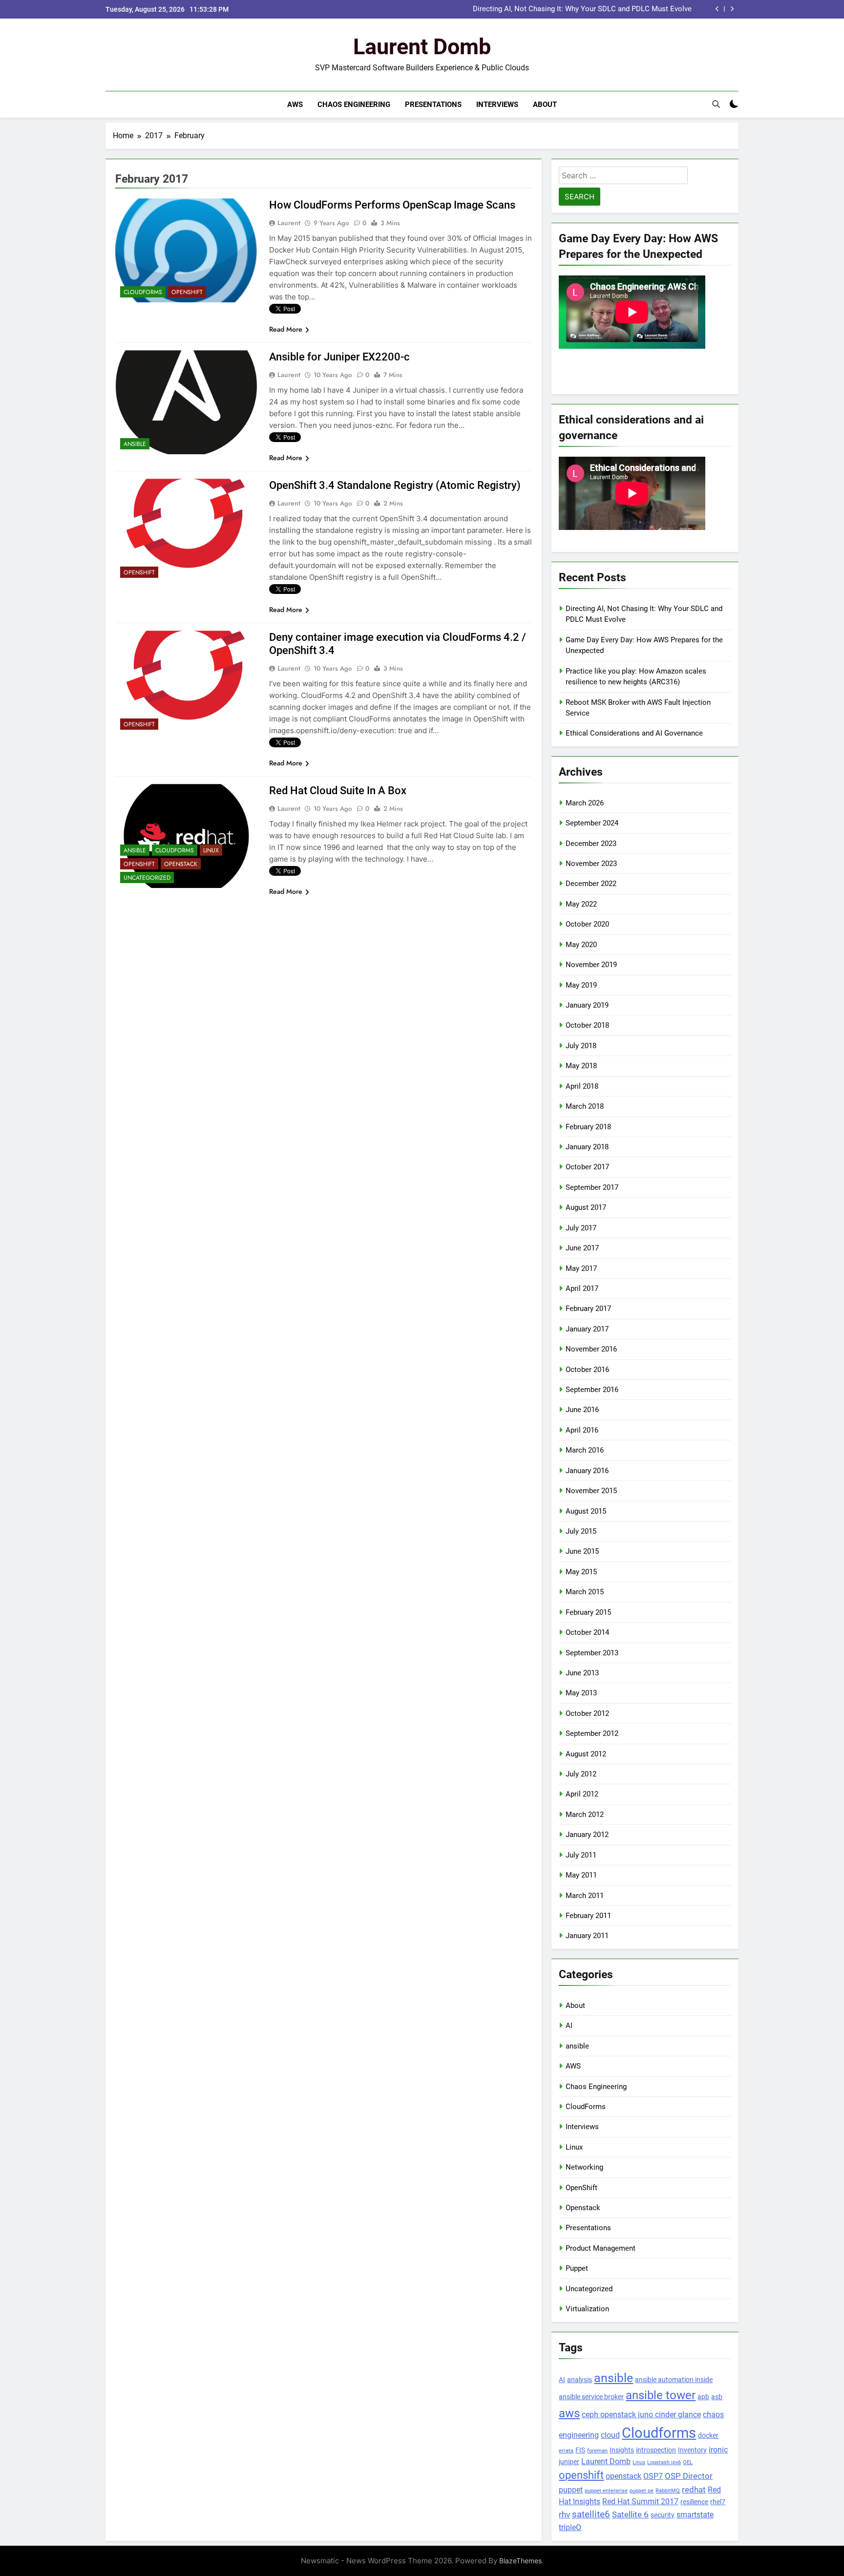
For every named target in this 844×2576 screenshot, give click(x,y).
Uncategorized (147, 878)
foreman (597, 2451)
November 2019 (591, 965)
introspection (656, 2450)
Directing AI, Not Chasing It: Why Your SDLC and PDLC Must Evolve (582, 9)
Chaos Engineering (354, 105)
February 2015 (588, 1612)
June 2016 (582, 1410)
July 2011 (581, 1855)
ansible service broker (591, 2397)
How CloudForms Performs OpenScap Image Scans (392, 205)
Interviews (497, 105)
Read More (286, 329)
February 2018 (588, 1127)
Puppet (577, 2268)
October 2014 (587, 1632)
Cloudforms (659, 2433)
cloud (610, 2435)
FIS (580, 2450)
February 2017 (588, 1309)
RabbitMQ (668, 2491)
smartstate (695, 2515)
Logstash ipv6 (664, 2462)
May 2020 (581, 945)
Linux (211, 850)
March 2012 (585, 1815)
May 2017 (581, 1268)
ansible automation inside (674, 2380)
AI (569, 2026)
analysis (580, 2380)
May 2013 (581, 1693)
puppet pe (642, 2491)
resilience (694, 2502)
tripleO (570, 2527)
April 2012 (582, 1794)
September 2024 (592, 823)
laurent (289, 223)
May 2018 (581, 1066)
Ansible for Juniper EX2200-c (339, 357)
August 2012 (586, 1754)
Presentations (433, 105)
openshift (581, 2475)
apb (703, 2397)
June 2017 (582, 1248)
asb (717, 2397)
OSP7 (653, 2476)
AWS (295, 105)
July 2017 (581, 1228)
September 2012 (592, 1733)
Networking (584, 2167)
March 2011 (585, 1896)
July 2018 (581, 1046)
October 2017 (587, 1167)
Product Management (601, 2248)
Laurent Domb (422, 47)
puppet (571, 2490)
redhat (694, 2490)
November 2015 (591, 1491)
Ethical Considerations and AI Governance (634, 733)
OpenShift (187, 292)
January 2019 (587, 1005)
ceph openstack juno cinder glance (641, 2415)
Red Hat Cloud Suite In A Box (338, 791)
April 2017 (582, 1288)
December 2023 (591, 844)
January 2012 (587, 1835)
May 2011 (581, 1875)
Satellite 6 (630, 2514)
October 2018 (587, 1025)
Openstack (181, 864)
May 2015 (581, 1572)
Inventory (692, 2450)
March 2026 (585, 803)
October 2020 (587, 924)
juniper (569, 2462)
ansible (135, 444)
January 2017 (587, 1329)
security (663, 2515)
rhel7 (718, 2502)
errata (566, 2451)
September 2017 (592, 1187)
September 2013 (592, 1653)
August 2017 (586, 1207)
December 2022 (591, 884)
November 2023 (591, 864)
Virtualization (587, 2309)
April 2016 (582, 1430)
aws (569, 2413)
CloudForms (143, 292)
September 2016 (592, 1390)
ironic (718, 2450)
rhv (564, 2514)
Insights (622, 2450)
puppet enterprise (606, 2491)
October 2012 (587, 1713)
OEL (688, 2462)
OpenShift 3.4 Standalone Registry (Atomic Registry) (395, 485)
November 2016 (591, 1349)
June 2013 (582, 1673)
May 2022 (581, 904)
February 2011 (588, 1916)
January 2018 (587, 1147)
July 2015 (581, 1531)
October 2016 (587, 1370)
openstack (623, 2476)
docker (708, 2435)
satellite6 (591, 2514)
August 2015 (586, 1511)
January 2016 (587, 1471)
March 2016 (585, 1450)
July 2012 (581, 1774)
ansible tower (661, 2395)
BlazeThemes (520, 2561)
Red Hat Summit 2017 (640, 2502)
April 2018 (582, 1086)
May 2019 (581, 985)
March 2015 (585, 1592)
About (545, 105)
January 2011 (587, 1936)
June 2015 (582, 1551)
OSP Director (689, 2476)
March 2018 (585, 1106)
